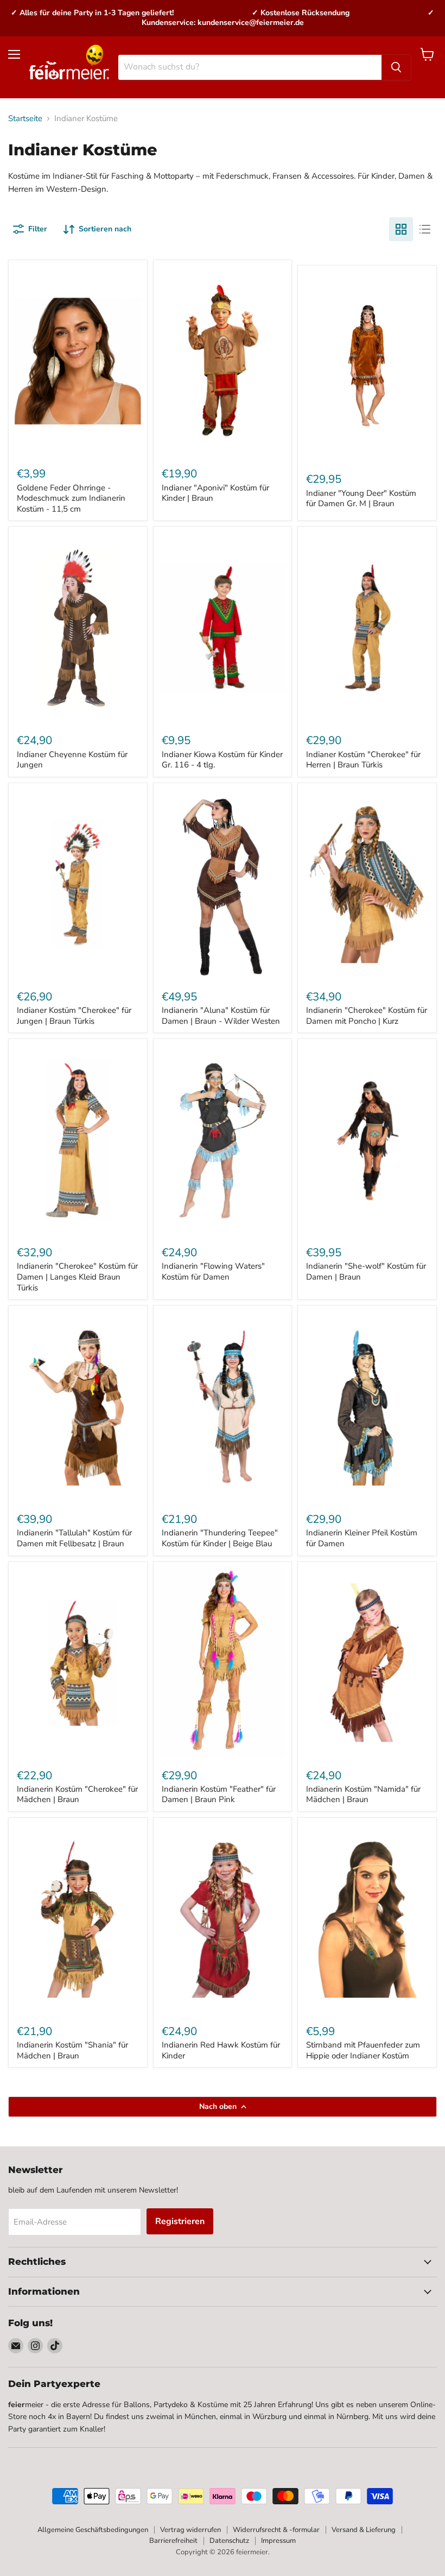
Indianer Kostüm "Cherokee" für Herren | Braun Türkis (363, 760)
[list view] (425, 229)
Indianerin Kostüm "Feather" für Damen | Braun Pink (219, 1794)
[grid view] (401, 229)
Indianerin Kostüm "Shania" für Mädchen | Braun (72, 2050)
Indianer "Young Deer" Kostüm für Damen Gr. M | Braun (361, 499)
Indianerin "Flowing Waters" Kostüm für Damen (213, 1271)
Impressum (278, 2541)
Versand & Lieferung (364, 2530)
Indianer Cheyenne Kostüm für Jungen (72, 760)
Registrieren (180, 2221)
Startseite (25, 119)
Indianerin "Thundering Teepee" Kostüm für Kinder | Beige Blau (220, 1538)
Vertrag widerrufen (190, 2530)
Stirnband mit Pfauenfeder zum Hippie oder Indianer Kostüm (363, 2050)
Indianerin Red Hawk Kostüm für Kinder (221, 2050)
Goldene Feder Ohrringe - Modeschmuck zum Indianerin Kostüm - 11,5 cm (71, 498)
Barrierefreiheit (173, 2541)
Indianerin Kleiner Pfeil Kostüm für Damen (362, 1538)
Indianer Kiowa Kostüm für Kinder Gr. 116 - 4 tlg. (222, 760)
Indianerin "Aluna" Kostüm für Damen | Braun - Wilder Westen (221, 1016)
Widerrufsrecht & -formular (276, 2530)
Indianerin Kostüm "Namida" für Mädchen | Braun (363, 1794)
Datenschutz (229, 2541)
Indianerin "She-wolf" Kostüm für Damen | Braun (366, 1271)
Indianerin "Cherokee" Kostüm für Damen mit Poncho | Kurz (367, 1016)
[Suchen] (396, 67)
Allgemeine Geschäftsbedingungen (93, 2530)
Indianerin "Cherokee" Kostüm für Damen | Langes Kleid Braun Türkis (77, 1277)
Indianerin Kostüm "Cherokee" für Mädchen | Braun (77, 1794)
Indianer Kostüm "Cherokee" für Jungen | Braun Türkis (74, 1016)
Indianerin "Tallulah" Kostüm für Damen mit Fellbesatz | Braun (74, 1538)
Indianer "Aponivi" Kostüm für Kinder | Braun (215, 493)
